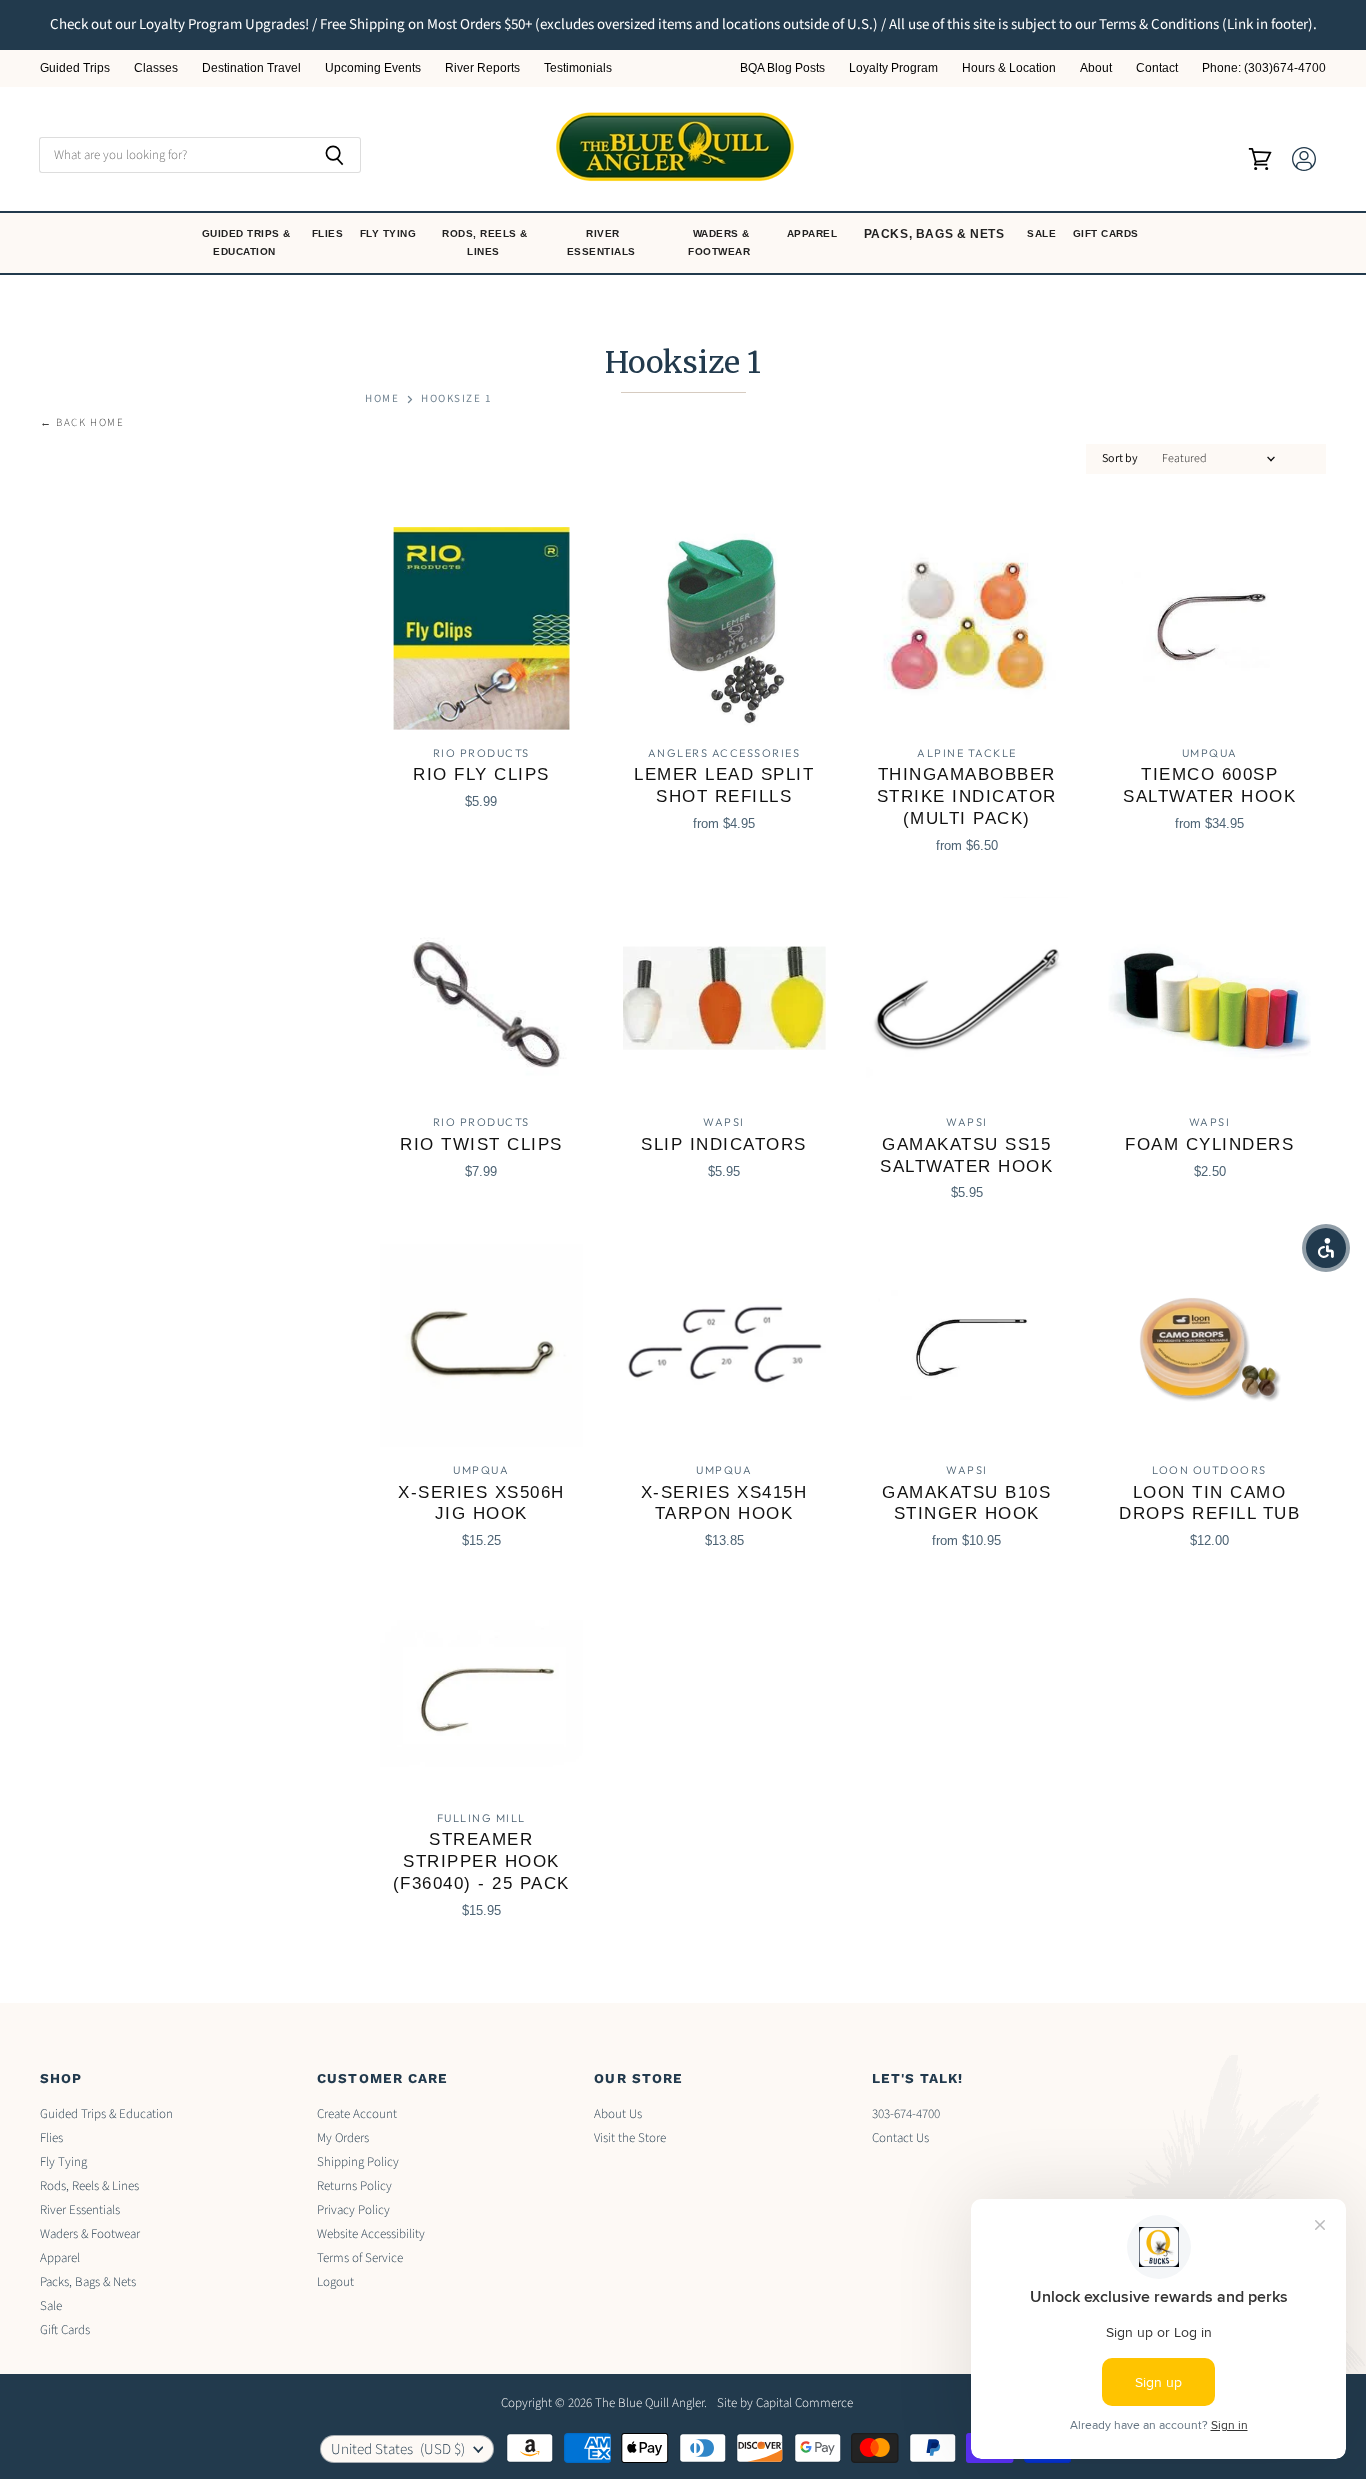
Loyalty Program (893, 68)
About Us (618, 2114)
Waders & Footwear (721, 242)
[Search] (334, 155)
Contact (1157, 68)
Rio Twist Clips (481, 1144)
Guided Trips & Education (246, 242)
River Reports (482, 68)
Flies (329, 233)
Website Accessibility (371, 2234)
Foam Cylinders (1209, 1144)
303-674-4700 (906, 2114)
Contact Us (900, 2138)
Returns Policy (354, 2186)
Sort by (1120, 459)
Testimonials (578, 68)
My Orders (343, 2138)
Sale (1043, 233)
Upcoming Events (373, 68)
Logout (335, 2282)
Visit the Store (630, 2138)
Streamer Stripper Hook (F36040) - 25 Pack (481, 1861)
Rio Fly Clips (481, 774)
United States (398, 2449)
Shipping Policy (358, 2162)
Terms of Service (360, 2258)
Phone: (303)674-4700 (1264, 68)
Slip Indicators (724, 1144)
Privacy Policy (353, 2210)
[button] (1326, 1248)
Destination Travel (251, 68)
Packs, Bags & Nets (934, 234)
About (1096, 68)
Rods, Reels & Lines (485, 242)
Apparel (814, 233)
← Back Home (82, 423)
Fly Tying (390, 233)
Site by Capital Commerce (785, 2403)
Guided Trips (75, 68)
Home (382, 399)
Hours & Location (1009, 68)
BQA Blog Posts (782, 68)
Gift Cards (1108, 233)
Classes (156, 68)
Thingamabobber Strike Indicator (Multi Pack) (967, 796)
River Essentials (603, 242)
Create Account (357, 2114)
